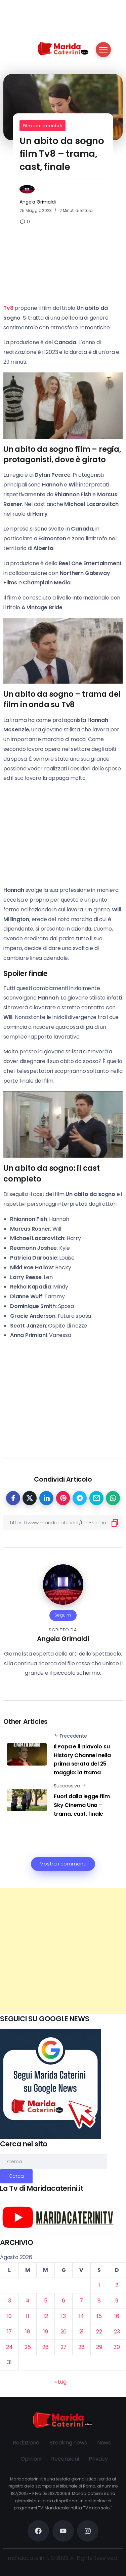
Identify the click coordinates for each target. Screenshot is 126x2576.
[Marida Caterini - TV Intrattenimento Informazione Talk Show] (63, 48)
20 (64, 2332)
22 (99, 2332)
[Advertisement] (63, 1951)
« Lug (60, 2382)
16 (117, 2316)
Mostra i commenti (63, 1864)
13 (64, 2316)
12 (46, 2316)
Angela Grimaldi (37, 202)
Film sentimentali (43, 126)
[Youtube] (63, 2531)
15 (99, 2316)
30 (117, 2347)
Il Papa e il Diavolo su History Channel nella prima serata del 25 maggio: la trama (82, 1759)
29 (99, 2347)
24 (9, 2347)
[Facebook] (38, 2531)
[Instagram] (88, 2531)
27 (64, 2347)
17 (10, 2332)
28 (81, 2347)
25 (28, 2347)
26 (46, 2347)
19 (46, 2332)
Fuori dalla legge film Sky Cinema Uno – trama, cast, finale (82, 1805)
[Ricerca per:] (53, 2161)
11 (28, 2316)
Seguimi (63, 1615)
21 (82, 2332)
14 (82, 2316)
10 (10, 2316)
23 (117, 2332)
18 (28, 2332)
